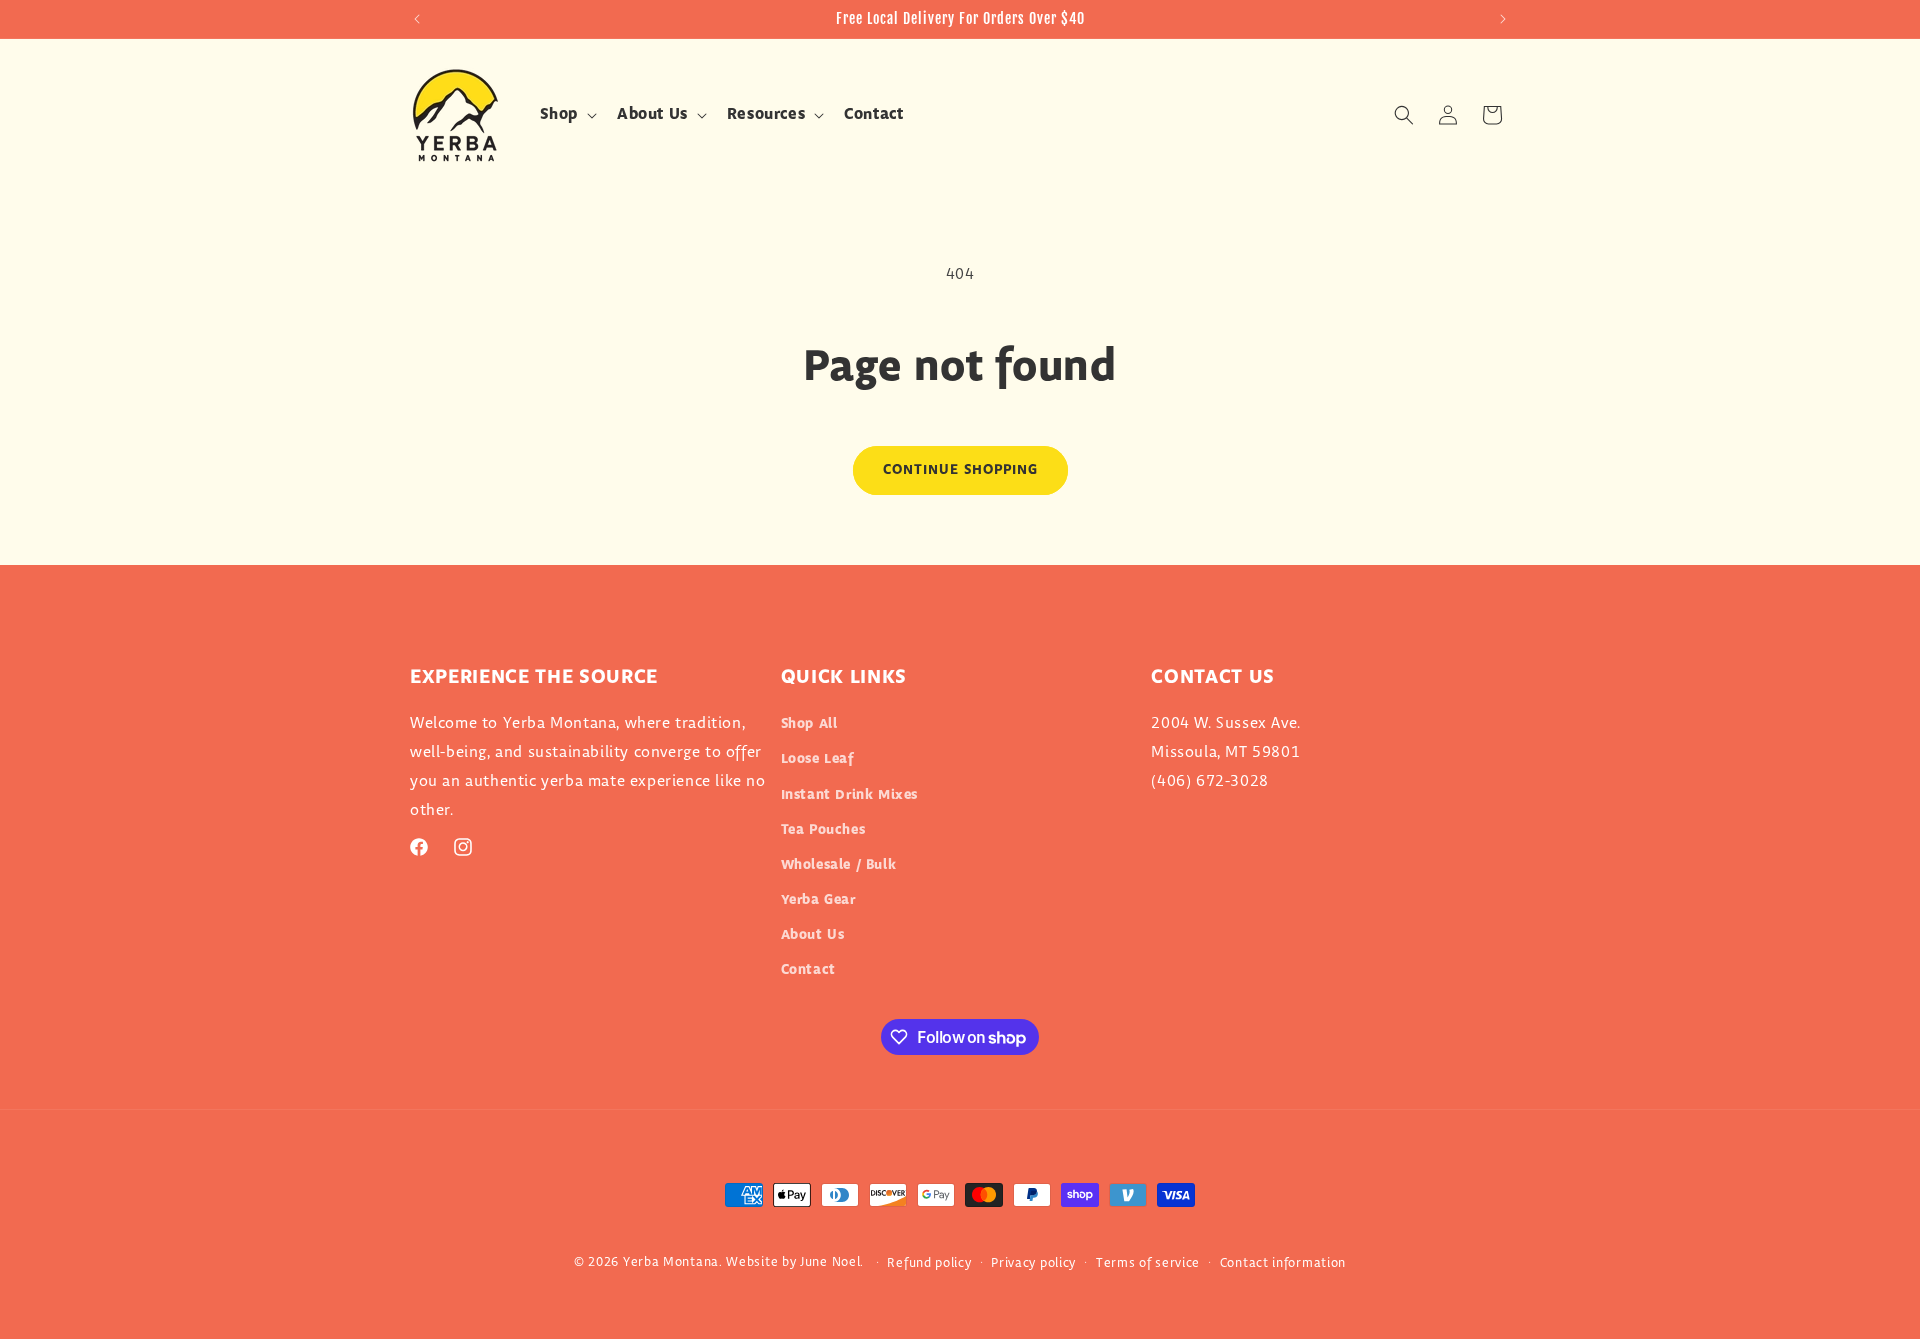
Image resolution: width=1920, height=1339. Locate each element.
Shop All (809, 724)
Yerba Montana (671, 1262)
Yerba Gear (818, 900)
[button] (566, 115)
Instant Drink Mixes (849, 795)
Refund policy (929, 1263)
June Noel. (832, 1262)
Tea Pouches (823, 830)
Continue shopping (960, 470)
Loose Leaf (817, 759)
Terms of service (1148, 1263)
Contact (808, 970)
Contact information (1283, 1263)
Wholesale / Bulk (839, 865)
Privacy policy (1033, 1263)
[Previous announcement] (417, 19)
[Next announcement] (1503, 19)
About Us (813, 935)
